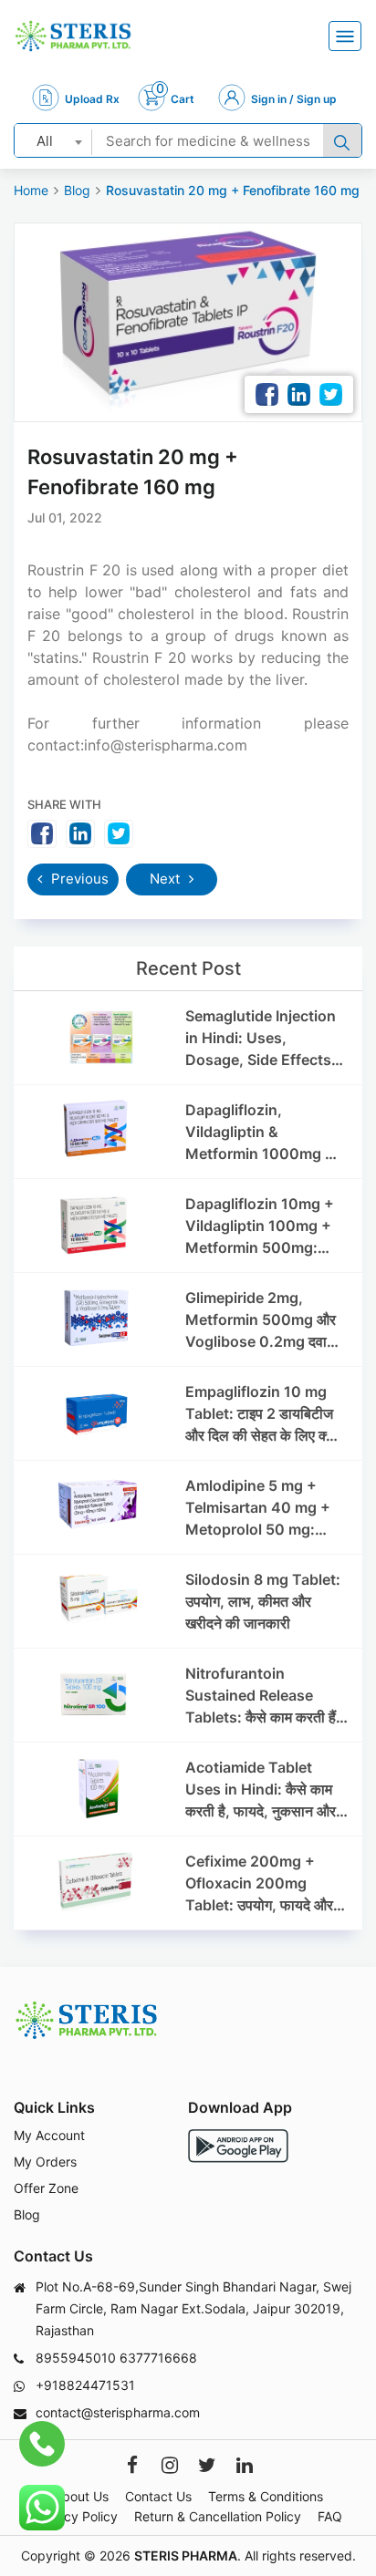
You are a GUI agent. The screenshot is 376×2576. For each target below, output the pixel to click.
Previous (78, 879)
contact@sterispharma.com (118, 2412)
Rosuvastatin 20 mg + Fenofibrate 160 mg (233, 190)
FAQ (330, 2516)
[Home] (73, 36)
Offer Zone (46, 2188)
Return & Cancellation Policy (218, 2516)
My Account (49, 2135)
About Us (81, 2496)
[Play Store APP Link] (238, 2146)
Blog (77, 190)
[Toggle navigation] (345, 36)
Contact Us (158, 2496)
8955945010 (76, 2358)
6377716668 (158, 2358)
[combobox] (53, 140)
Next (167, 879)
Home (31, 190)
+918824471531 (85, 2385)
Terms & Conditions (266, 2496)
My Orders (45, 2162)
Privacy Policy (76, 2516)
